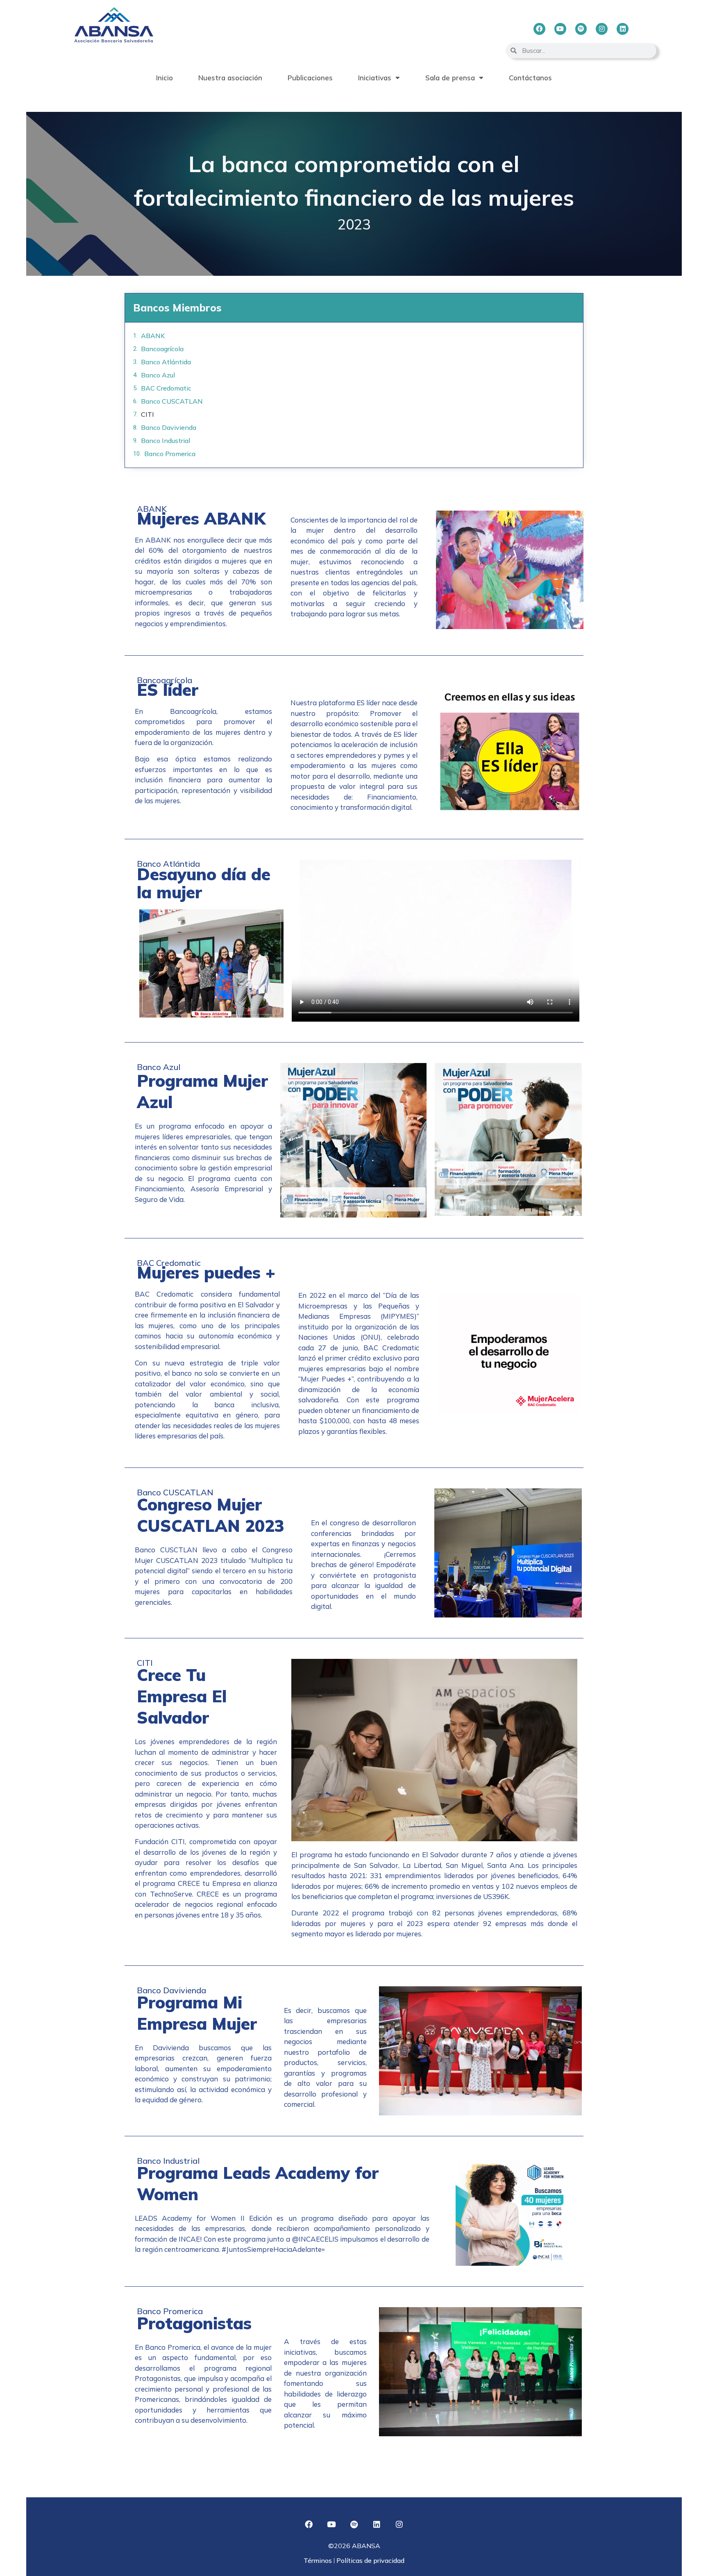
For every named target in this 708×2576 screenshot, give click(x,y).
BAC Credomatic (166, 388)
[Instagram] (602, 29)
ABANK (153, 336)
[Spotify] (581, 29)
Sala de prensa (450, 78)
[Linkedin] (623, 29)
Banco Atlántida (166, 362)
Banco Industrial (166, 441)
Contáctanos (530, 78)
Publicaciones (310, 78)
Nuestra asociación (230, 78)
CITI (147, 414)
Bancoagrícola (162, 349)
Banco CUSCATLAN (172, 401)
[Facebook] (539, 29)
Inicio (165, 78)
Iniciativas (375, 78)
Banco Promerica (170, 454)
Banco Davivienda (169, 427)
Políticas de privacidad (370, 2560)
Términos (319, 2560)
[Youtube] (560, 29)
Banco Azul (158, 375)
